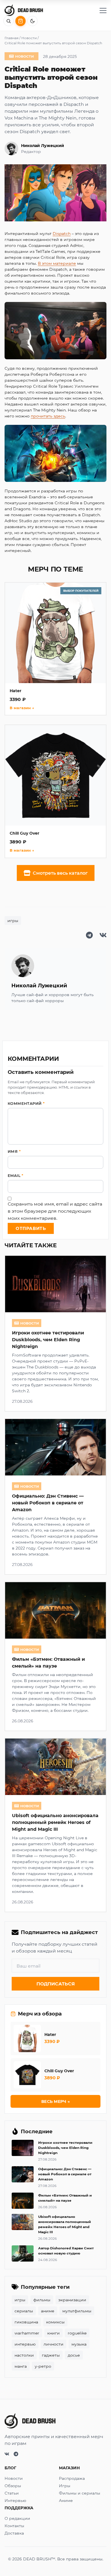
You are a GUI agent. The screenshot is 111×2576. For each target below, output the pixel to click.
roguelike (77, 2333)
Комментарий (26, 1103)
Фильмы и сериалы (80, 2493)
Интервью (15, 2500)
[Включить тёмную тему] (32, 21)
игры (13, 920)
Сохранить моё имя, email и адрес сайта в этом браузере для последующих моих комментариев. (55, 1211)
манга (21, 2366)
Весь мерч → (55, 2101)
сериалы (24, 2311)
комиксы (55, 2322)
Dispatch (62, 233)
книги (54, 2333)
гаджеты (51, 2355)
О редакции (17, 2518)
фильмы (42, 2300)
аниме (48, 2311)
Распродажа (72, 2478)
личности (54, 2344)
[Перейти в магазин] (20, 21)
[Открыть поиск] (9, 21)
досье (74, 2355)
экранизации (72, 2300)
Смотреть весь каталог (60, 873)
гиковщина (26, 2322)
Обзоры (13, 2486)
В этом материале (57, 263)
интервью (25, 2344)
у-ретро (43, 2366)
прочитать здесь (48, 416)
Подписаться (56, 1984)
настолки (24, 2355)
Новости (14, 2478)
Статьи (12, 2493)
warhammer (27, 2333)
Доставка (14, 2533)
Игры (65, 2486)
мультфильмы (77, 2311)
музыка (79, 2344)
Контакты (14, 2526)
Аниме (66, 2500)
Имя (14, 1151)
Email (16, 1175)
